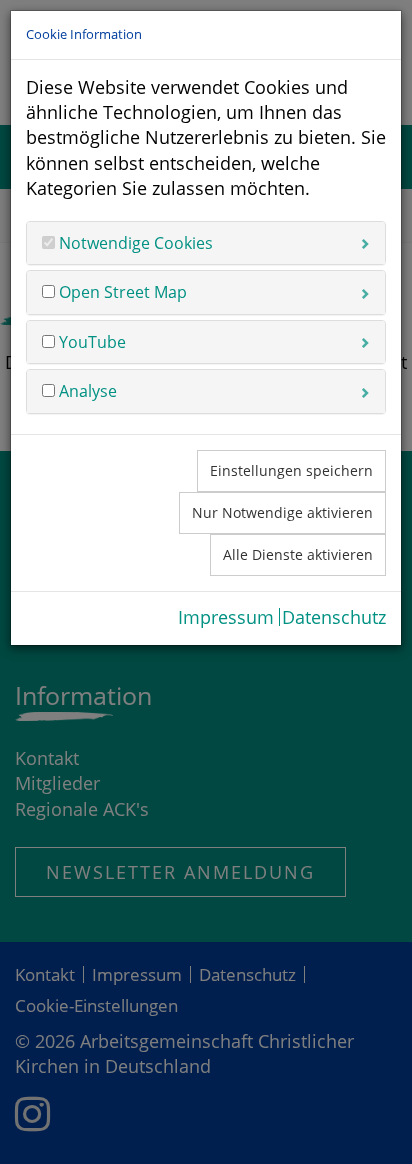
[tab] (206, 243)
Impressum (226, 617)
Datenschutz (334, 617)
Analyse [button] (86, 391)
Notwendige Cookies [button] (134, 243)
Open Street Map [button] (121, 292)
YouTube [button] (90, 342)
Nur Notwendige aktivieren (282, 512)
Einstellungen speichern (291, 470)
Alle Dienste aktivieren (298, 554)
